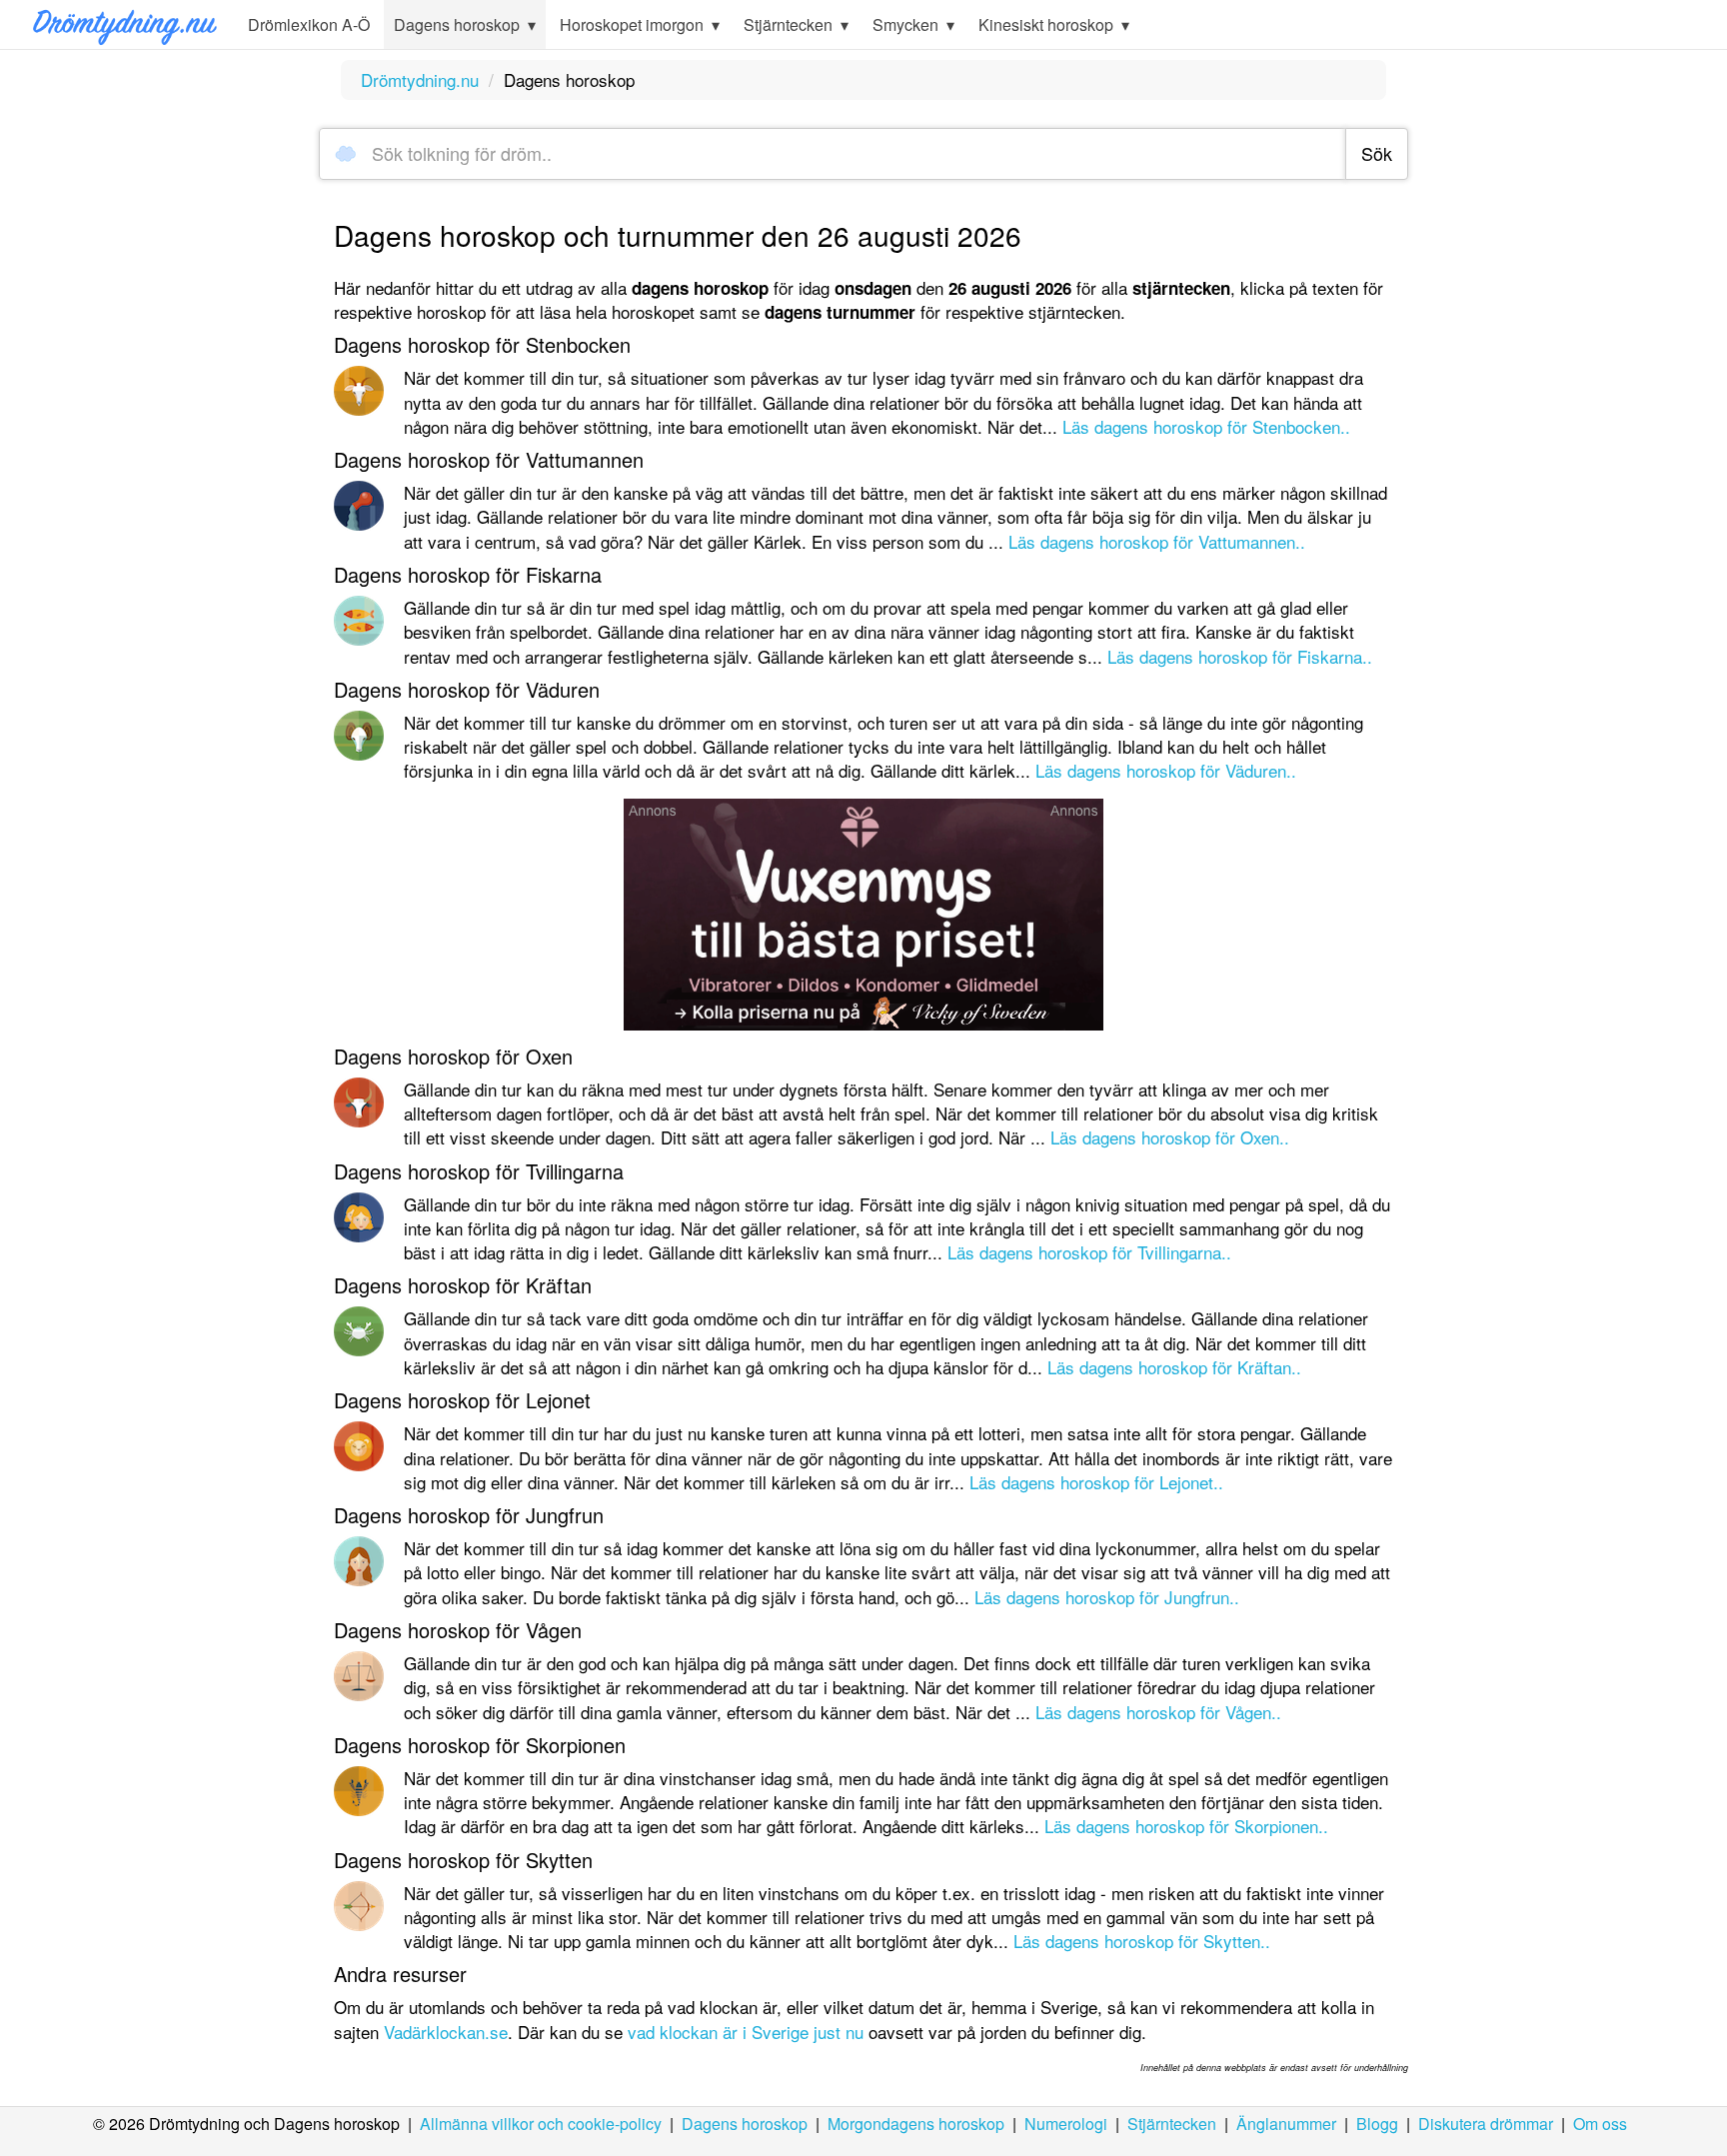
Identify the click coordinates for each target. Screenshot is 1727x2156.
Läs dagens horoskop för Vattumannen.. (1157, 541)
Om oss (1600, 2124)
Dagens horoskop (745, 2124)
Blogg (1377, 2124)
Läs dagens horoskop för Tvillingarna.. (1089, 1252)
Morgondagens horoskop (916, 2124)
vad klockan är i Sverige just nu (746, 2032)
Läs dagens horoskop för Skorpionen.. (1186, 1826)
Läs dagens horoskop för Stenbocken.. (1206, 426)
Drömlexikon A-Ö (309, 24)
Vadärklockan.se (446, 2032)
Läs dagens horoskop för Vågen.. (1158, 1712)
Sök (1377, 153)
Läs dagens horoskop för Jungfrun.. (1107, 1597)
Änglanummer (1286, 2124)
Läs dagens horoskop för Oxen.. (1170, 1137)
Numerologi (1066, 2124)
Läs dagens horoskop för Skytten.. (1142, 1941)
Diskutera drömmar (1486, 2124)
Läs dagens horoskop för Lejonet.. (1096, 1482)
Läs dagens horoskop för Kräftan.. (1174, 1367)
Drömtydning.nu (420, 79)
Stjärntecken (1172, 2124)
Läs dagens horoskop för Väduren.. (1166, 770)
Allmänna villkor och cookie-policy (541, 2124)
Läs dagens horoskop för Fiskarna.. (1240, 656)
